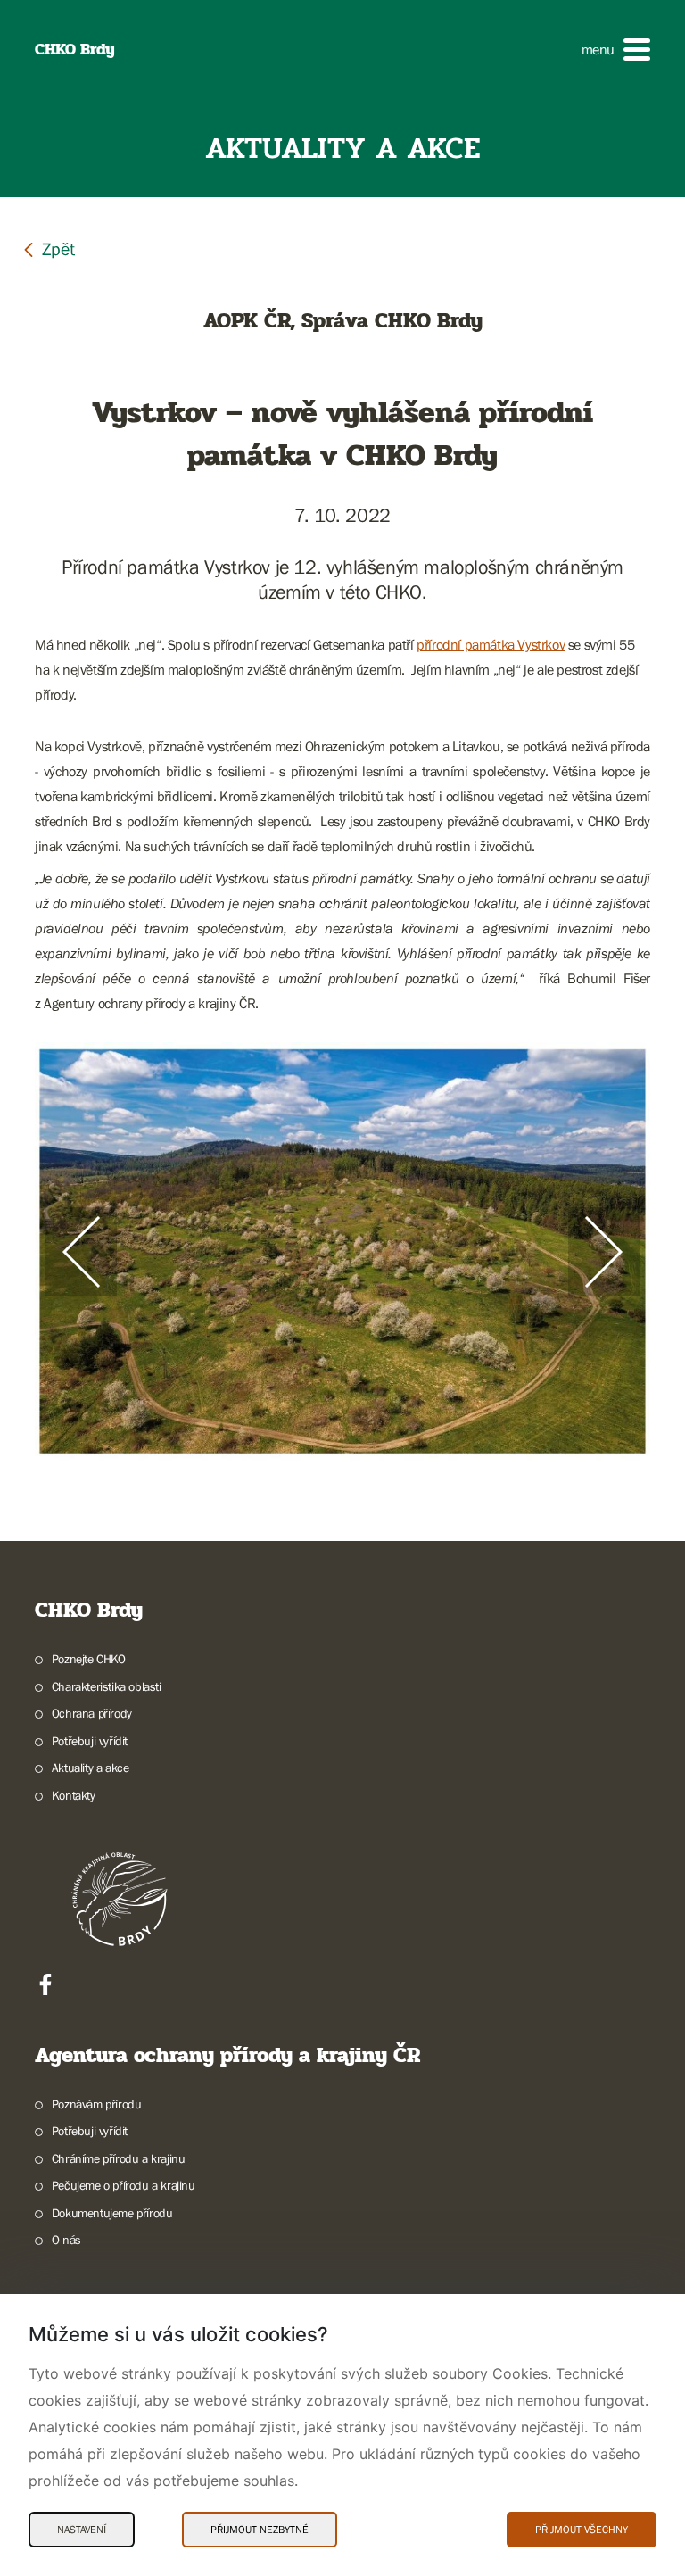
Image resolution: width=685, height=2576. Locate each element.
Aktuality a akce (90, 1768)
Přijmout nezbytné (260, 2530)
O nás (66, 2240)
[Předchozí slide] (81, 1252)
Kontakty (74, 1795)
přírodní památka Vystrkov (491, 644)
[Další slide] (604, 1252)
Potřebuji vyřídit (90, 1741)
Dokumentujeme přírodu (112, 2213)
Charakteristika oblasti (107, 1686)
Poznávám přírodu (96, 2104)
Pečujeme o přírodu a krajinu (124, 2185)
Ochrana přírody (92, 1713)
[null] (48, 248)
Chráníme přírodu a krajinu (118, 2158)
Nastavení (82, 2530)
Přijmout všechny (582, 2530)
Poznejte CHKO (89, 1659)
